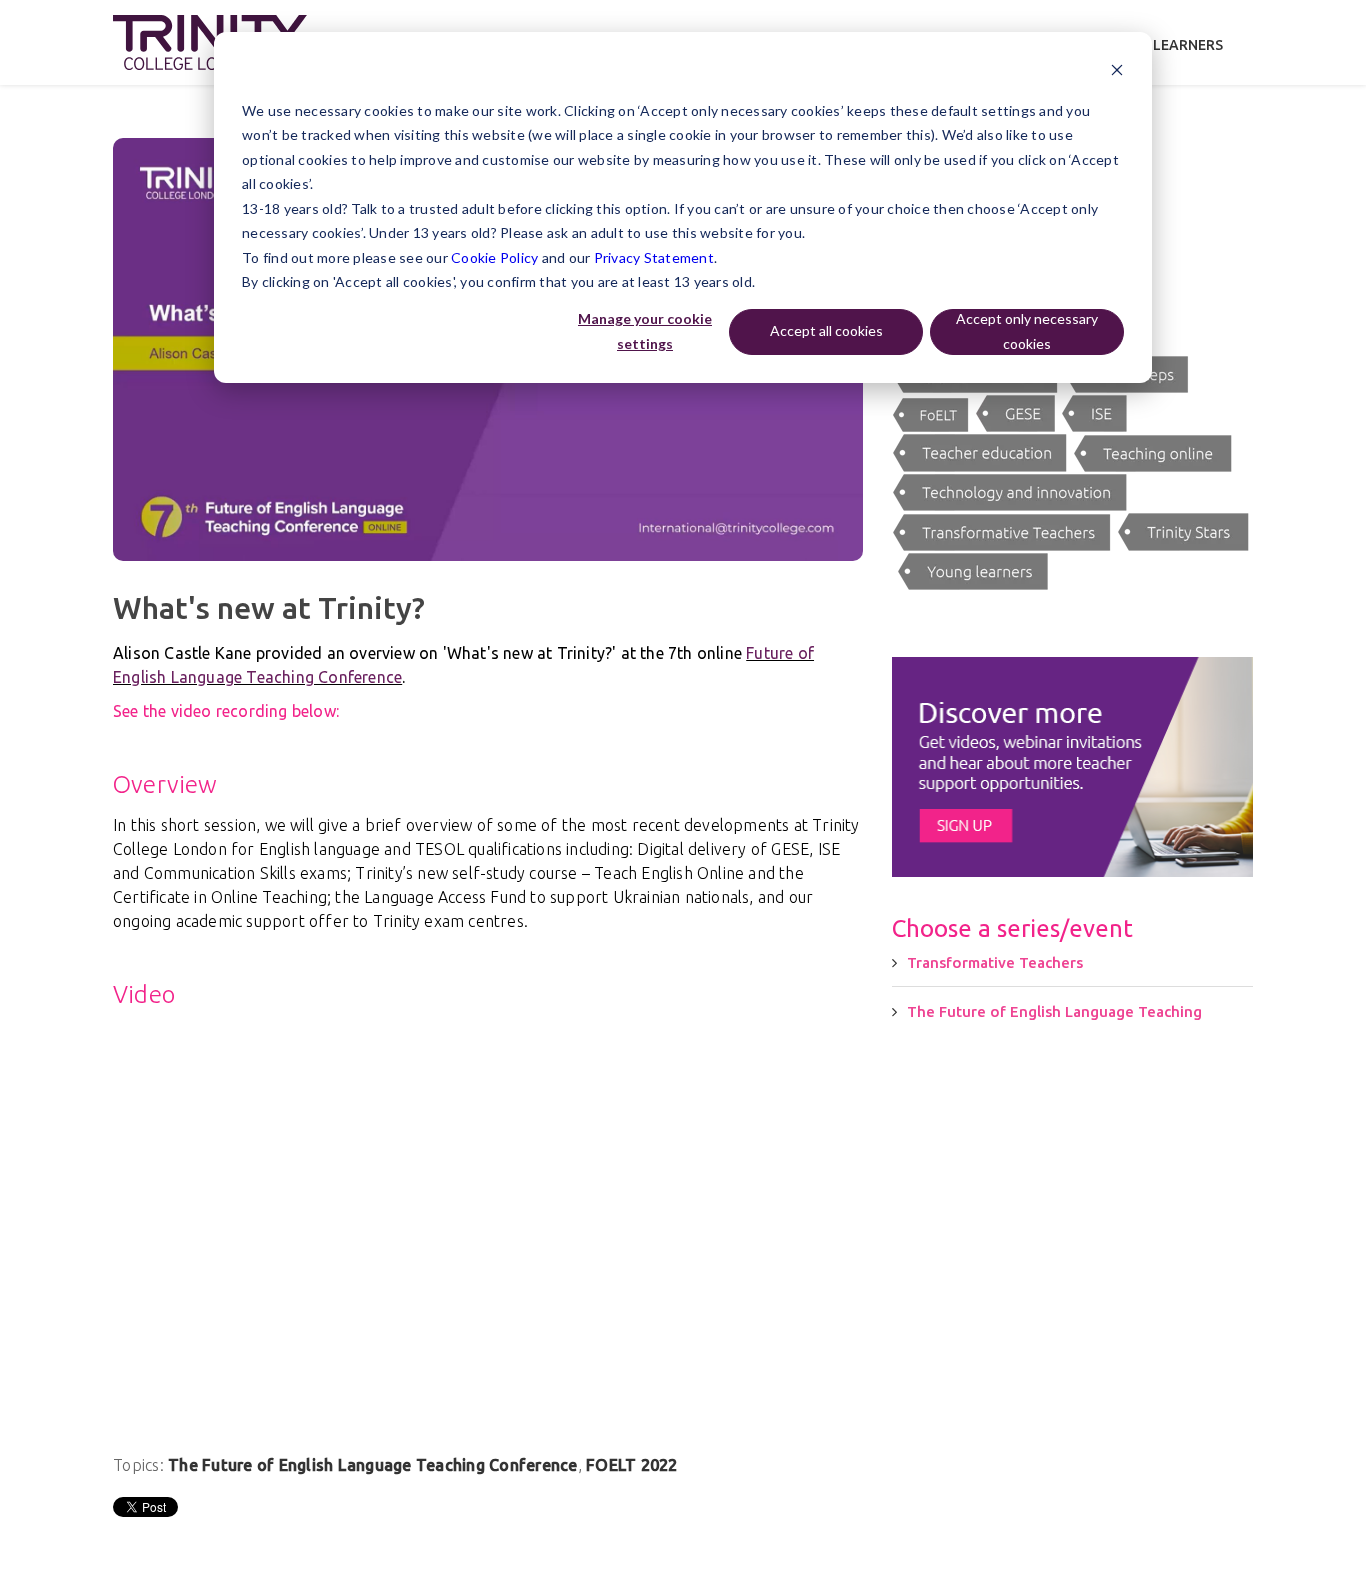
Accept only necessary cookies (1027, 331)
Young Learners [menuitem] (1162, 45)
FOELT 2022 (632, 1465)
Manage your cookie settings (645, 331)
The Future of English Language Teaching (1054, 1011)
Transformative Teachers (995, 962)
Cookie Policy (494, 257)
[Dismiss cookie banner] (1117, 72)
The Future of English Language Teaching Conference (373, 1465)
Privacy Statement (654, 257)
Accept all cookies (826, 330)
